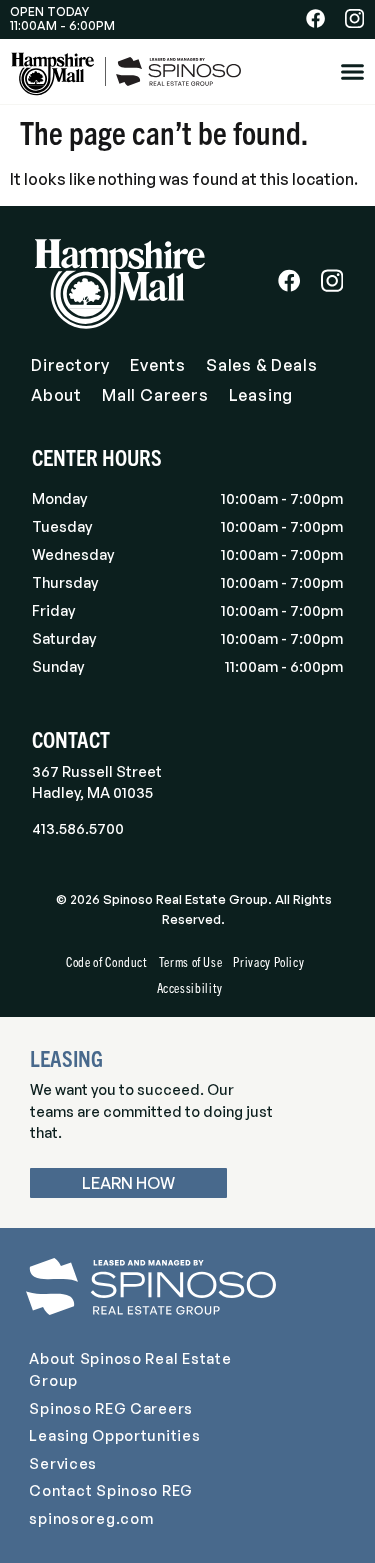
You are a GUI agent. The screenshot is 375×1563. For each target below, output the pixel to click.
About (56, 395)
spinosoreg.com (91, 1518)
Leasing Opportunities (114, 1435)
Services (63, 1463)
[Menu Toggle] (352, 71)
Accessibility (190, 987)
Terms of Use (191, 961)
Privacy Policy (268, 961)
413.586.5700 (78, 828)
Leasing (261, 395)
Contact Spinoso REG (111, 1490)
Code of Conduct (107, 961)
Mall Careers (155, 395)
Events (158, 365)
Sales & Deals (261, 365)
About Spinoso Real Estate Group (130, 1369)
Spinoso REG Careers (111, 1408)
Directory (70, 365)
